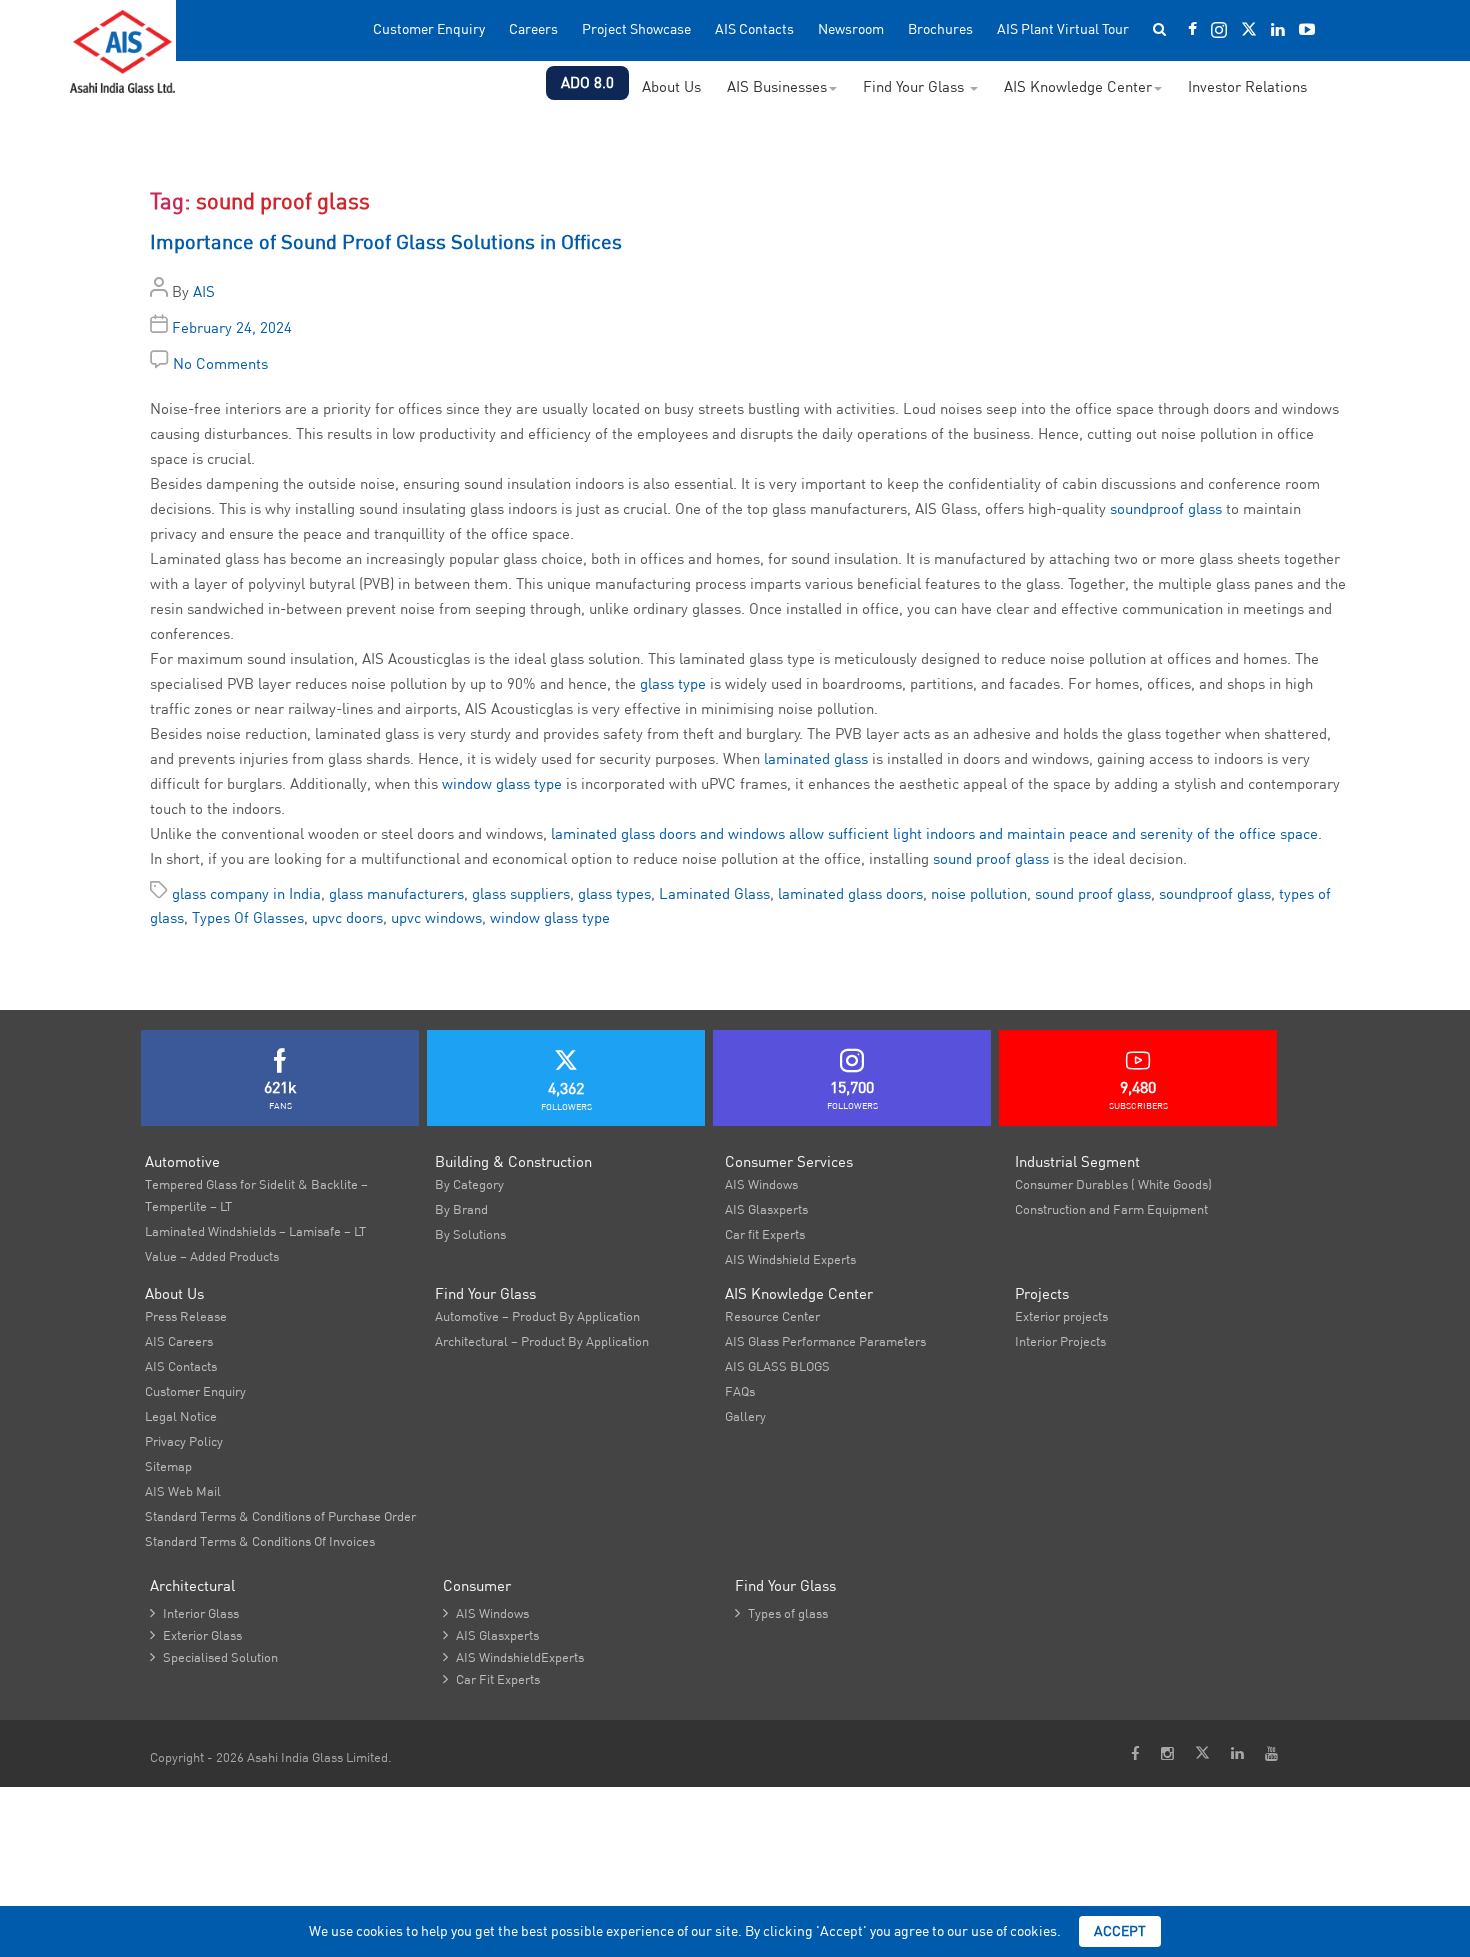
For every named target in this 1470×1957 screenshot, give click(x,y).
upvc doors (347, 917)
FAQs (740, 1391)
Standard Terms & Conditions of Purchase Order (280, 1516)
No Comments (220, 363)
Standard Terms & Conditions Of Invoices (260, 1541)
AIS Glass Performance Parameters (825, 1341)
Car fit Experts (765, 1234)
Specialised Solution (214, 1657)
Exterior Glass (196, 1635)
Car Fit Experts (491, 1679)
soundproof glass (1166, 508)
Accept (1120, 1931)
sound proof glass (991, 858)
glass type (673, 683)
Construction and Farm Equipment (1111, 1209)
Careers (533, 29)
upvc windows (436, 917)
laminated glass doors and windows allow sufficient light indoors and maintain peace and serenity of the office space (934, 833)
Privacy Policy (184, 1441)
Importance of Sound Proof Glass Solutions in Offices (386, 241)
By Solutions (470, 1234)
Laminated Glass (714, 893)
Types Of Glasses (248, 917)
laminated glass (816, 758)
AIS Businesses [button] (777, 86)
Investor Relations (1247, 86)
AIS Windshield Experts (790, 1259)
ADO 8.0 (587, 82)
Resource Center (772, 1316)
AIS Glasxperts (766, 1209)
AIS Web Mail (183, 1491)
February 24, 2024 (232, 327)
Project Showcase (636, 29)
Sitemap (168, 1466)
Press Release (186, 1316)
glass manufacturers (396, 893)
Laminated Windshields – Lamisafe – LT (255, 1231)
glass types (614, 893)
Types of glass (781, 1613)
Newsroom (851, 29)
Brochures (940, 29)
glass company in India (246, 893)
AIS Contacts (754, 29)
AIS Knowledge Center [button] (1078, 86)
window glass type (502, 783)
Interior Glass (194, 1613)
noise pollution (979, 893)
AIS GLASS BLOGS (777, 1366)
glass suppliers (521, 893)
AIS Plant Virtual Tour (1063, 29)
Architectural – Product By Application (542, 1341)
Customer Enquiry (429, 29)
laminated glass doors (850, 893)
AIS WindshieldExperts (513, 1657)
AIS (204, 291)
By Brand (461, 1209)
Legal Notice (181, 1416)
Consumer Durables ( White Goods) (1113, 1184)
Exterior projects (1061, 1316)
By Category (469, 1184)
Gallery (745, 1416)
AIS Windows (761, 1184)
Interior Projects (1060, 1341)
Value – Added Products (212, 1256)
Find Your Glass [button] (915, 86)
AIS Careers (179, 1341)
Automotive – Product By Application (537, 1316)
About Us (671, 86)
